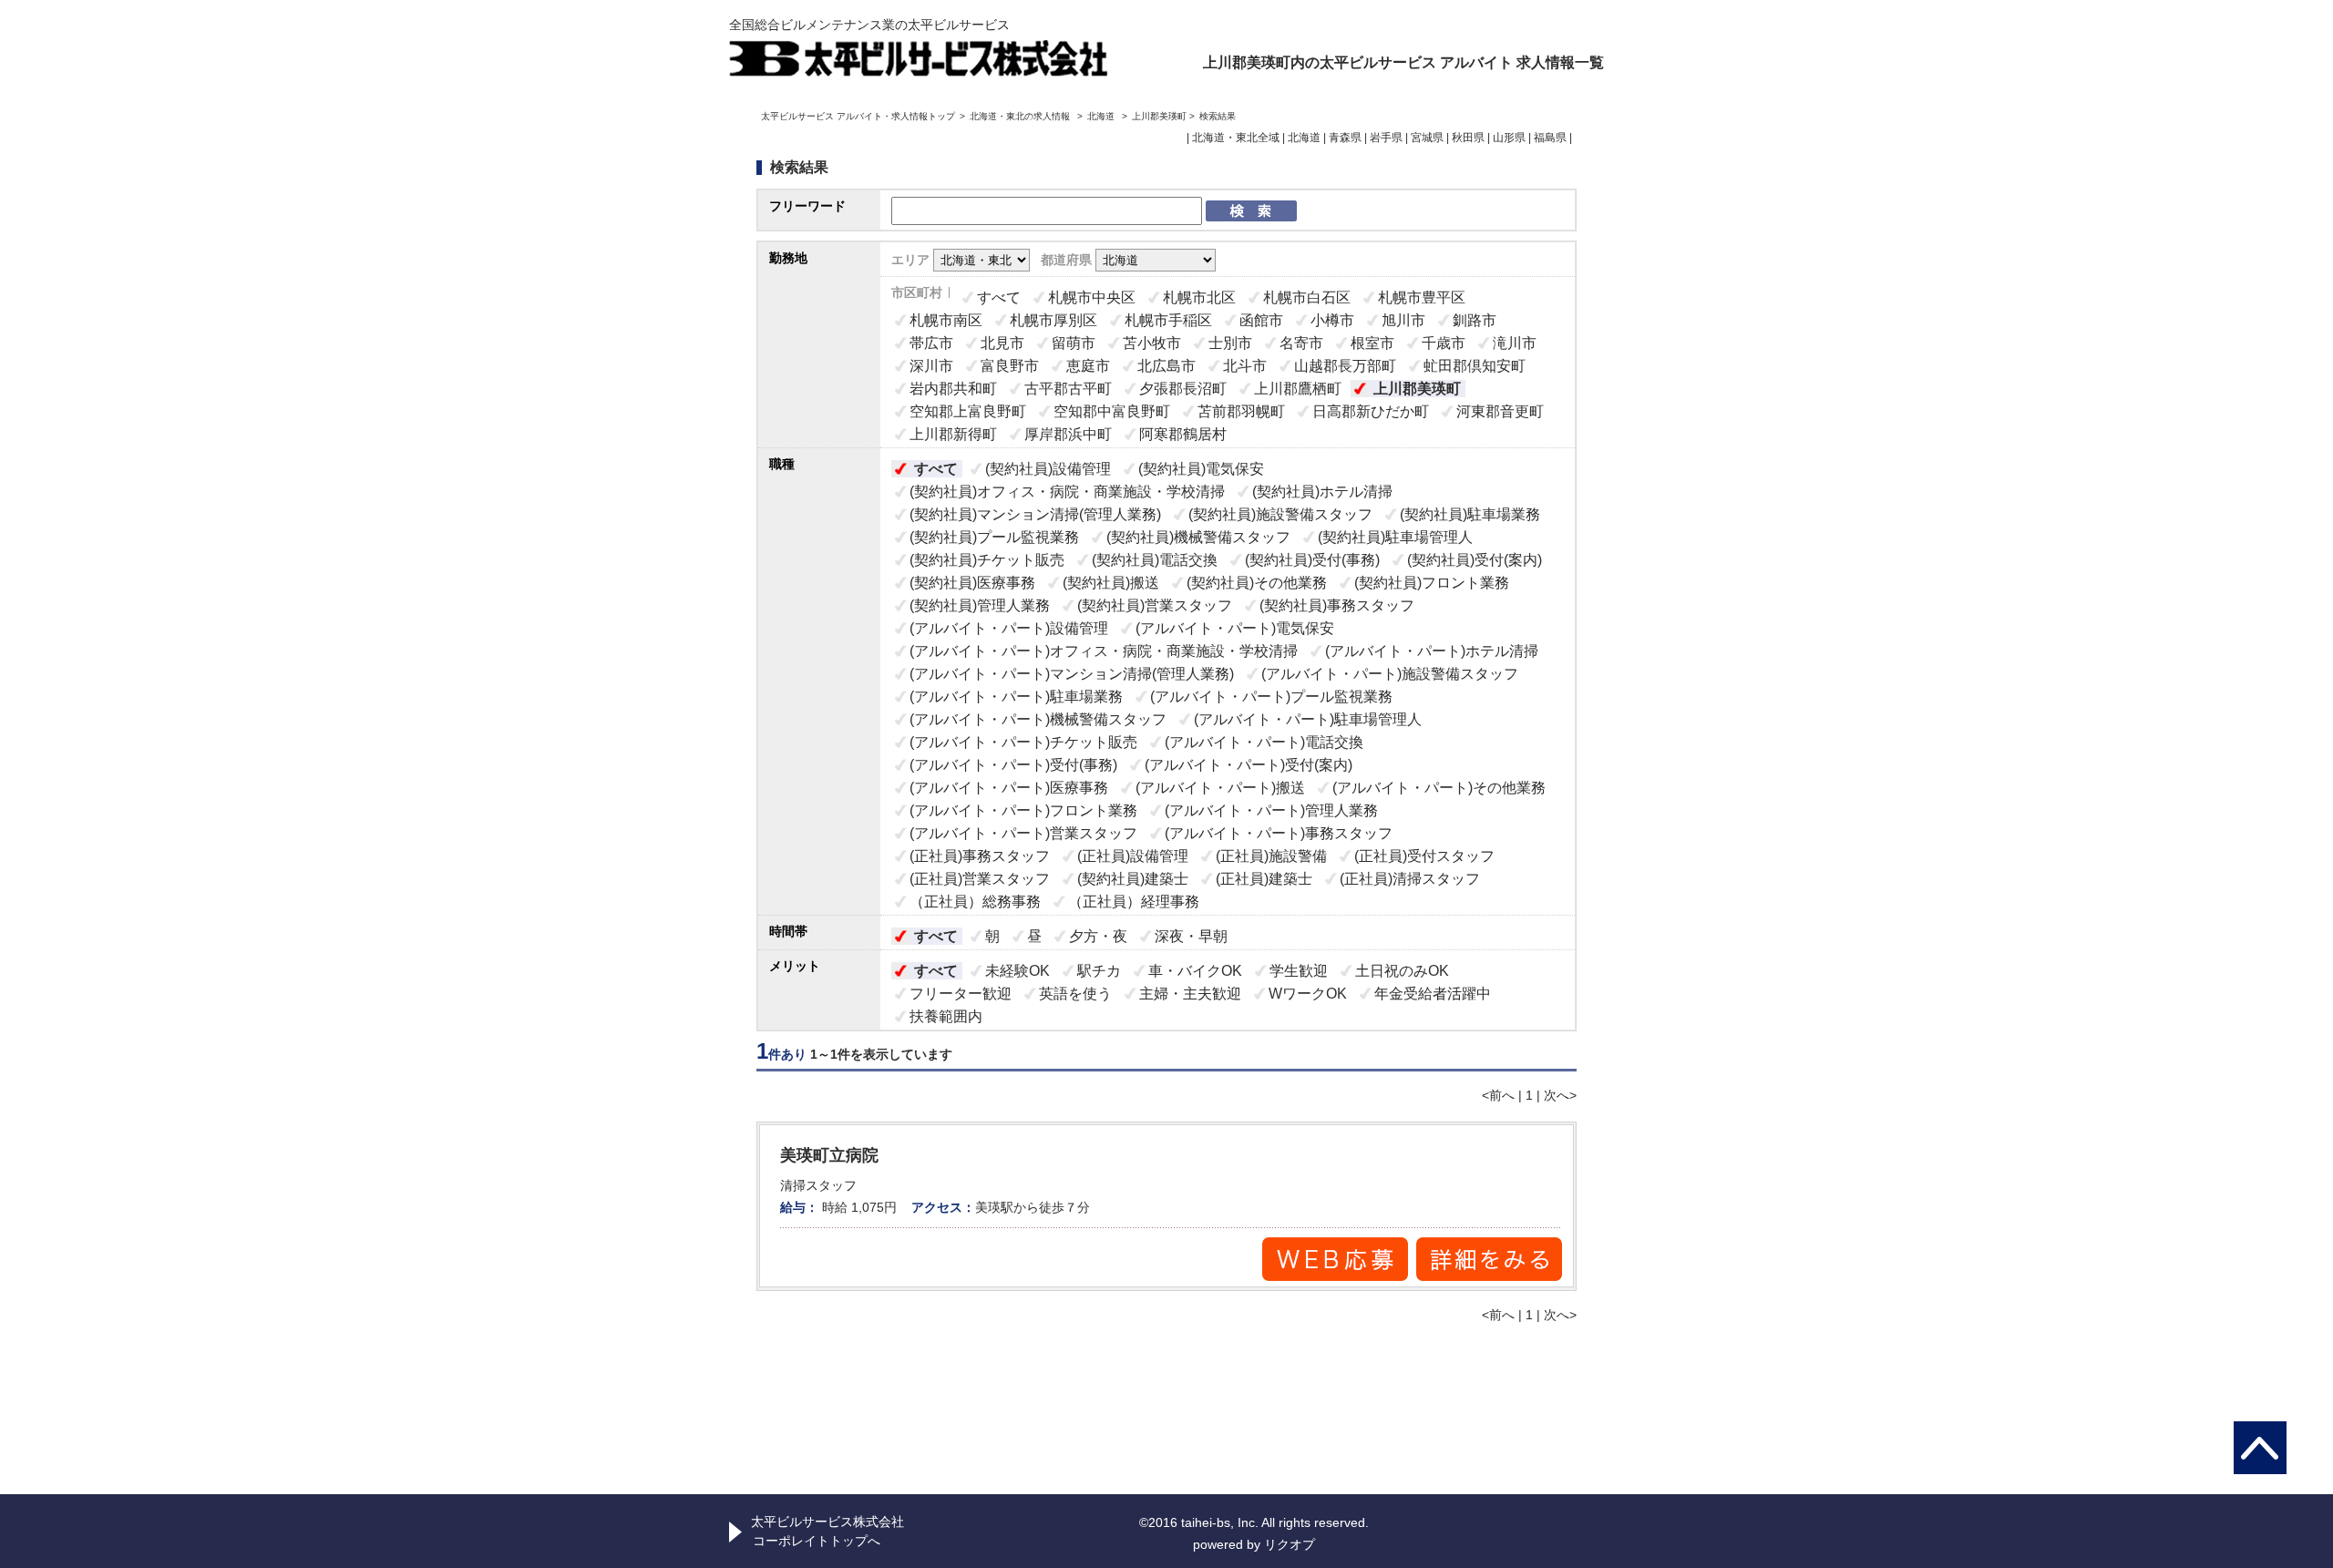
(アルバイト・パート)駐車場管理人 (1308, 719)
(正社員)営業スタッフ (980, 879)
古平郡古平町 (1068, 389)
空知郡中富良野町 (1112, 411)
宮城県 (1427, 138)
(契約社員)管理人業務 (980, 605)
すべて (999, 297)
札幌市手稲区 (1168, 320)
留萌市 (1074, 343)
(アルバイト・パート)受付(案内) (1249, 765)
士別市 (1230, 343)
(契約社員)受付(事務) (1312, 560)
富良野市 (1010, 366)
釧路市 (1475, 320)
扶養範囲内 (946, 1016)
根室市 (1372, 343)
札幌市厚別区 (1053, 320)
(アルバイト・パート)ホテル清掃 (1432, 651)
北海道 (1101, 116)
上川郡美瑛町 (1417, 389)
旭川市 (1403, 320)
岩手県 (1386, 138)
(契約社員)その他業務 (1257, 583)
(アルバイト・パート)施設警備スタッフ (1390, 674)
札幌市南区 (946, 320)
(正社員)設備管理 (1133, 856)
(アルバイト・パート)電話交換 (1264, 742)
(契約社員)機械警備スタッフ (1198, 537)
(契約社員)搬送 (1111, 583)
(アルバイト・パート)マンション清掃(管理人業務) (1072, 674)
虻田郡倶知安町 (1475, 366)
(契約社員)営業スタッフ (1155, 605)
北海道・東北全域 (1236, 138)
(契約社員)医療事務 (972, 583)
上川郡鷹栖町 (1298, 389)
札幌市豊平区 (1422, 297)
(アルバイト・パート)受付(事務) (1013, 765)
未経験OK (1017, 971)
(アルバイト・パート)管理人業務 (1271, 810)
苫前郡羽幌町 (1241, 411)
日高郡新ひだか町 (1371, 411)
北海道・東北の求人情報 (1021, 116)
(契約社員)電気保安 (1201, 469)
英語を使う (1075, 994)
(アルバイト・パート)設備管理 (1009, 628)
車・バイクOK (1195, 971)
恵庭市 (1088, 366)
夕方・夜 (1098, 936)
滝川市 (1515, 343)
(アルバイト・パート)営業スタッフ (1023, 833)
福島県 (1550, 138)
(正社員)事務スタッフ (980, 856)
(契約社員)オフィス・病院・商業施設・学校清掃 (1067, 492)
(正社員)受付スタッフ (1424, 856)
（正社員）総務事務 (975, 902)
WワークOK (1308, 994)
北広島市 (1166, 366)
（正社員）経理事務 (1134, 902)
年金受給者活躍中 (1433, 994)
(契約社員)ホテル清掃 (1322, 492)
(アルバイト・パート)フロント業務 (1023, 810)
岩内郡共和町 (953, 389)
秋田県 (1468, 138)
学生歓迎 (1299, 971)
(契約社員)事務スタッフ (1337, 605)
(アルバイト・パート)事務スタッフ (1279, 833)
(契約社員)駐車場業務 (1470, 514)
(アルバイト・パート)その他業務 (1439, 788)
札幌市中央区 (1092, 297)
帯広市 (931, 343)
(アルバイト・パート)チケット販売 (1023, 742)
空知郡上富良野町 (968, 411)
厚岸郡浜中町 (1068, 434)
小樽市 (1332, 320)
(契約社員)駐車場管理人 (1395, 537)
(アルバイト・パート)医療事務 (1009, 788)
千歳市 (1444, 343)
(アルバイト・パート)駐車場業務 (1016, 697)
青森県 (1345, 138)
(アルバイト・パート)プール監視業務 (1271, 697)
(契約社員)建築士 (1133, 879)
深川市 (931, 366)
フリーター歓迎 (961, 994)
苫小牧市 (1152, 343)
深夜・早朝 (1191, 936)
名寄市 (1301, 343)
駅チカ (1099, 971)
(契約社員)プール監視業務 (994, 537)
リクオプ (1290, 1544)
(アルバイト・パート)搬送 (1220, 788)
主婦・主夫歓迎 (1190, 994)
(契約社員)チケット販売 (987, 560)
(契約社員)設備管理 (1048, 469)
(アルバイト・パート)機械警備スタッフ (1038, 719)
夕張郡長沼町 (1183, 389)
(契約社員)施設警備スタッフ (1280, 514)
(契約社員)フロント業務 (1432, 583)
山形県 (1509, 138)
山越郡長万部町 (1345, 366)
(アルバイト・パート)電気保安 (1235, 628)
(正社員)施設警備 (1271, 856)
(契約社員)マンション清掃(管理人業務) (1035, 514)
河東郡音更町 (1500, 411)
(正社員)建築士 (1264, 879)
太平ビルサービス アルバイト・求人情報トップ (858, 116)
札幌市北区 (1199, 297)
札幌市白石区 (1307, 297)
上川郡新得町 (953, 434)
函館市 (1261, 320)
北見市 (1002, 343)
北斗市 (1245, 366)
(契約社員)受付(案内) (1475, 560)
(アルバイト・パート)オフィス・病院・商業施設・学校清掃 (1104, 651)
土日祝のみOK (1402, 971)
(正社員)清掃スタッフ (1410, 879)
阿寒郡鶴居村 (1183, 434)
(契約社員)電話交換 (1155, 560)
